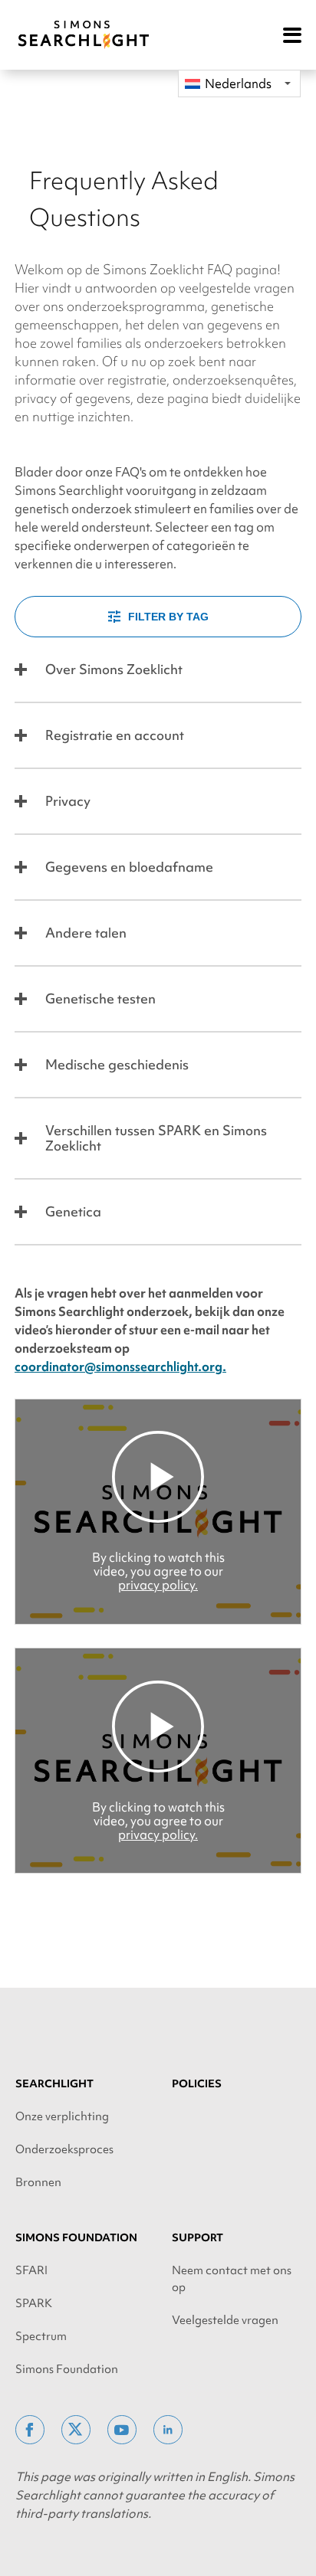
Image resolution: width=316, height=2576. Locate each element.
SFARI (31, 2270)
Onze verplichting (62, 2116)
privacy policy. (158, 1585)
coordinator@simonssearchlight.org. (120, 1367)
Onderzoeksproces (64, 2149)
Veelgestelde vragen (225, 2320)
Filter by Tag (168, 617)
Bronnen (38, 2182)
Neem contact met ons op (232, 2279)
